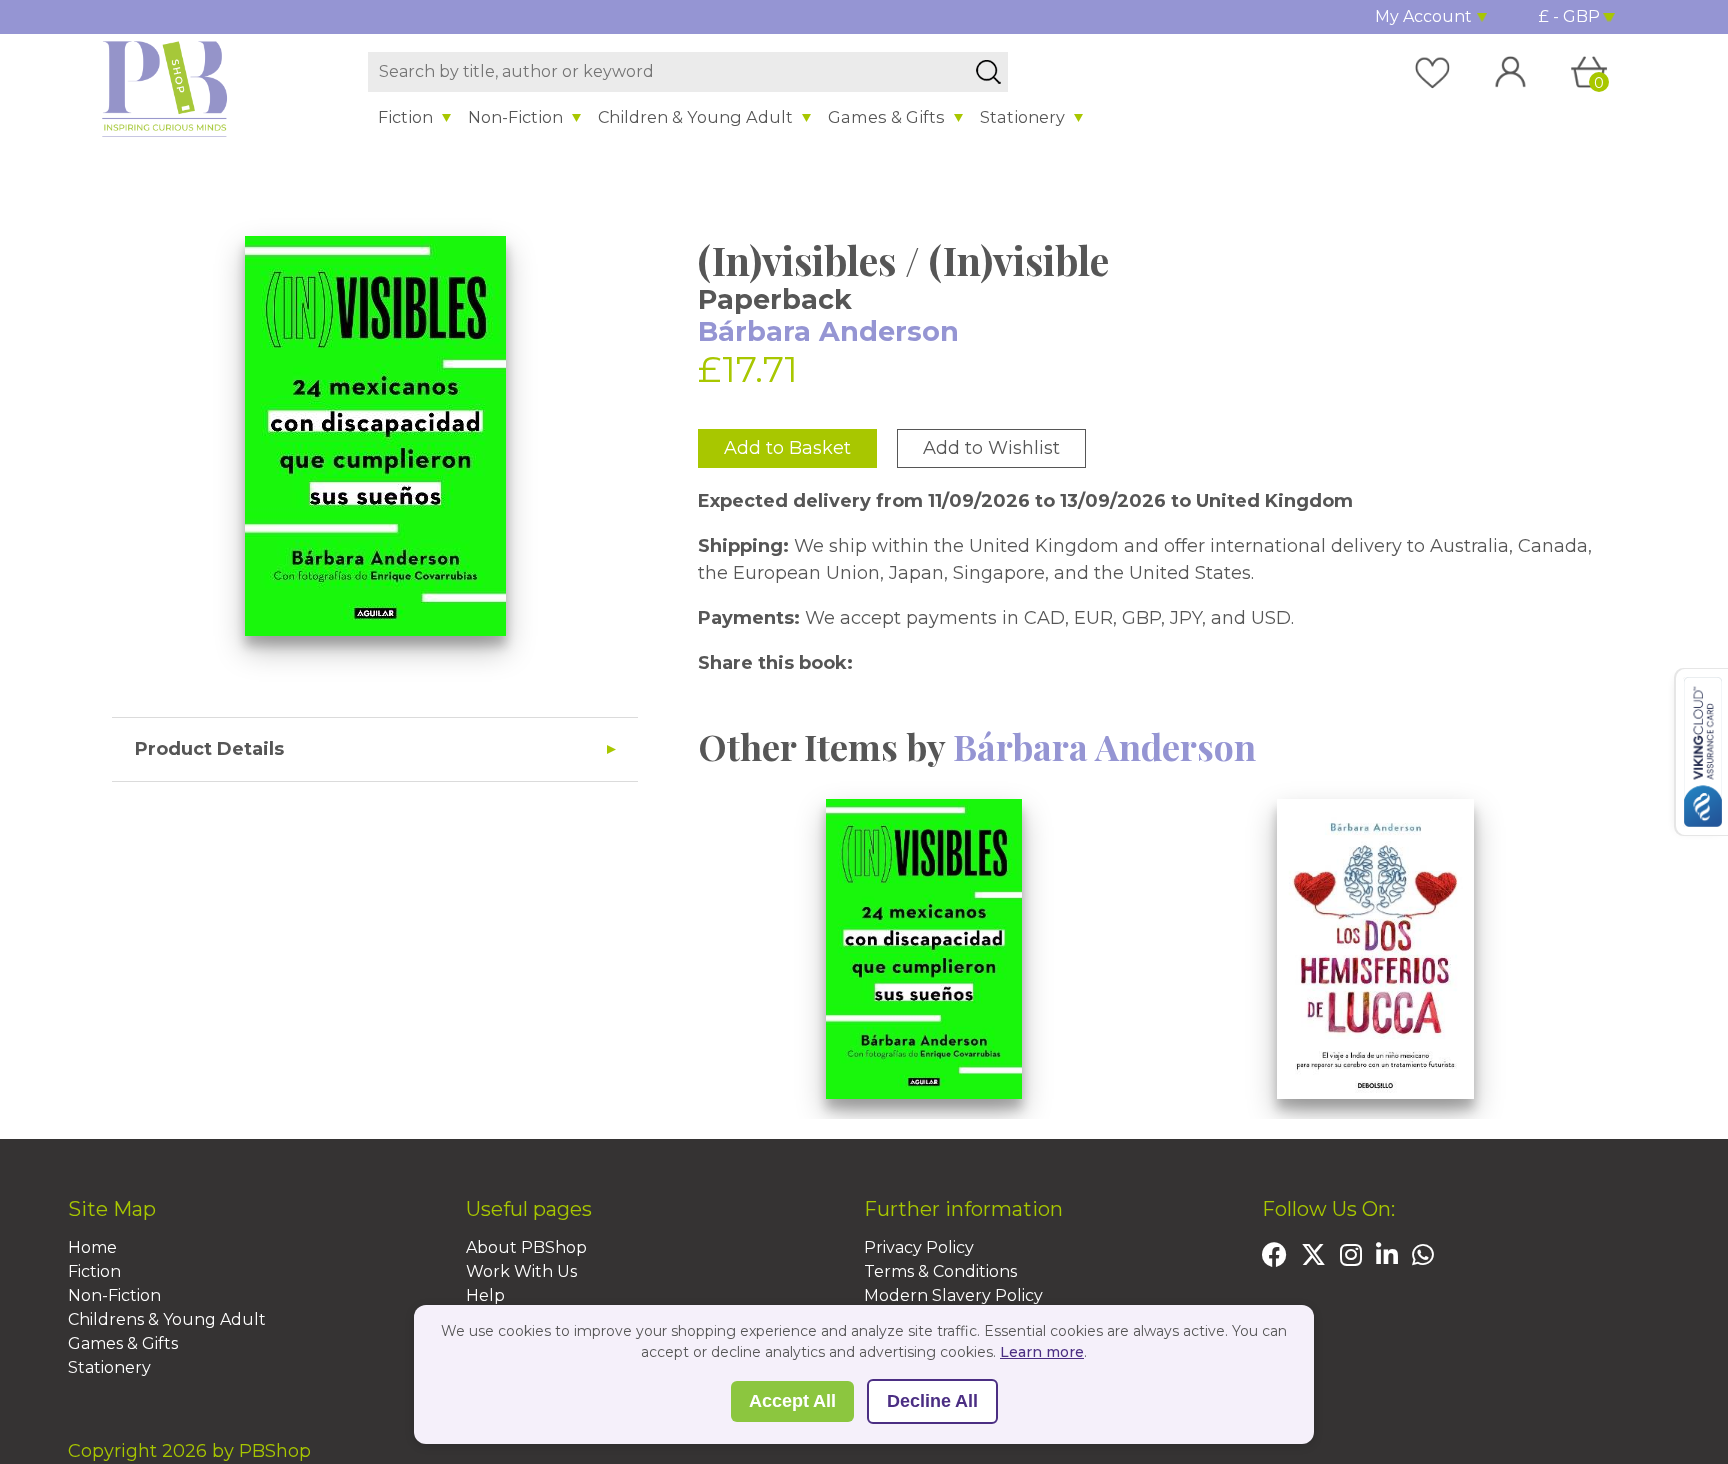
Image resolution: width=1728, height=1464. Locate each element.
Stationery (1022, 117)
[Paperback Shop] (165, 88)
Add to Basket (787, 448)
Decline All (932, 1401)
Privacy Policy (919, 1247)
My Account (1423, 16)
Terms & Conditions (940, 1271)
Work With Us (521, 1271)
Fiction (405, 117)
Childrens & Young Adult (167, 1319)
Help (485, 1295)
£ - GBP (1569, 16)
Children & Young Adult (695, 117)
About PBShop (526, 1247)
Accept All (792, 1401)
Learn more (1042, 1352)
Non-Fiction (515, 117)
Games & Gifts (886, 117)
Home (92, 1247)
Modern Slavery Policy (953, 1295)
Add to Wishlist (991, 448)
